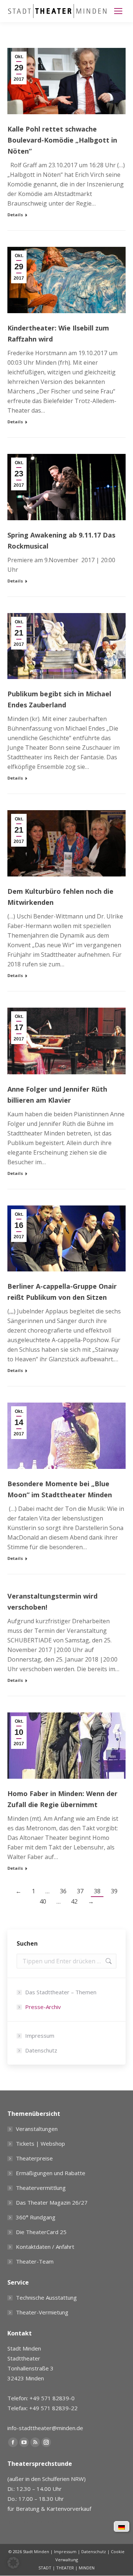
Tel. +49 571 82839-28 (37, 2522)
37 (80, 1891)
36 (63, 1891)
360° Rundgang (36, 2217)
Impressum (40, 2036)
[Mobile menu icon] (118, 11)
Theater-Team (35, 2261)
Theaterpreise (34, 2158)
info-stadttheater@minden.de (45, 2428)
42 (74, 1901)
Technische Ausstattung (46, 2297)
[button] (13, 2563)
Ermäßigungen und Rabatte (51, 2173)
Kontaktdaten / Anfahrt (45, 2247)
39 (114, 1891)
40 (43, 1901)
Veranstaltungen (37, 2129)
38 (97, 1891)
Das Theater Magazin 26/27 (52, 2202)
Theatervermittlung (41, 2188)
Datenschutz (41, 2050)
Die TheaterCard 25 (41, 2232)
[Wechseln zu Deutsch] (122, 2527)
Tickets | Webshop (40, 2143)
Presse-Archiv (43, 2007)
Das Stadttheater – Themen (61, 1992)
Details (15, 215)
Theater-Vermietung (42, 2312)
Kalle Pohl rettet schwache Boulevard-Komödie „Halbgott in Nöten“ (62, 140)
